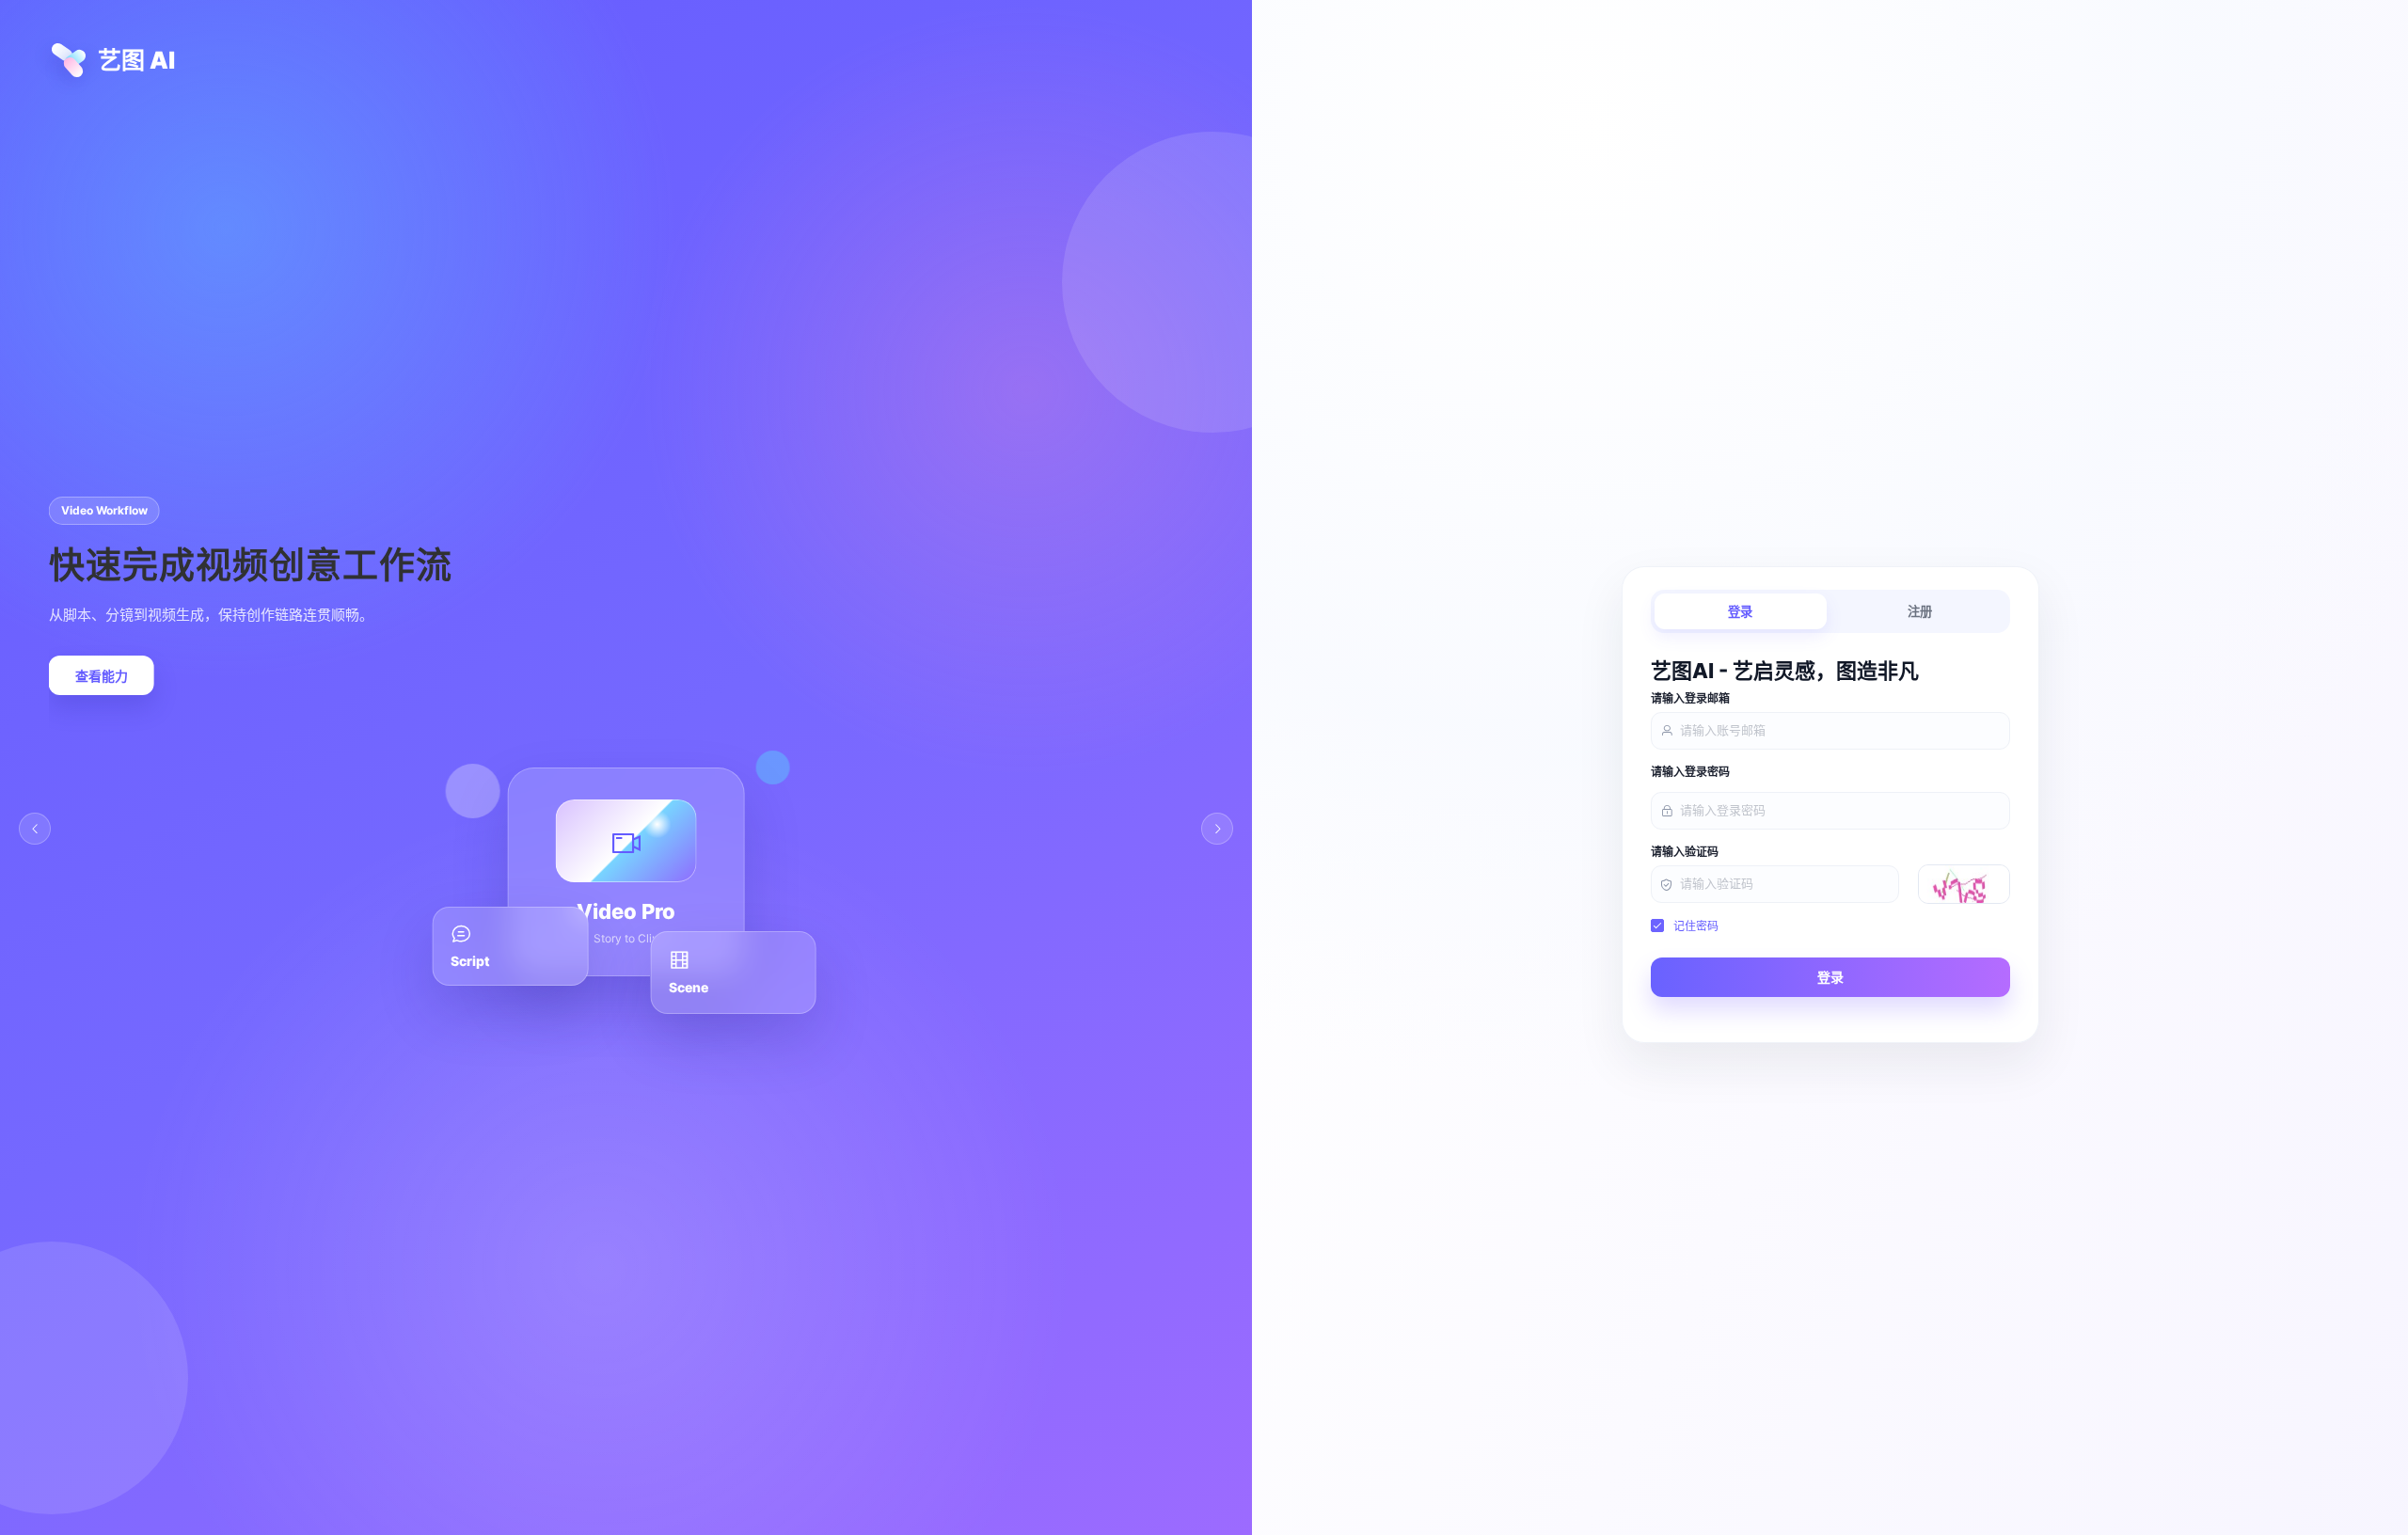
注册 (1920, 612)
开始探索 (82, 676)
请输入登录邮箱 (1690, 699)
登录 (1740, 612)
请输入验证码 (1685, 852)
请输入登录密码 (1690, 772)
